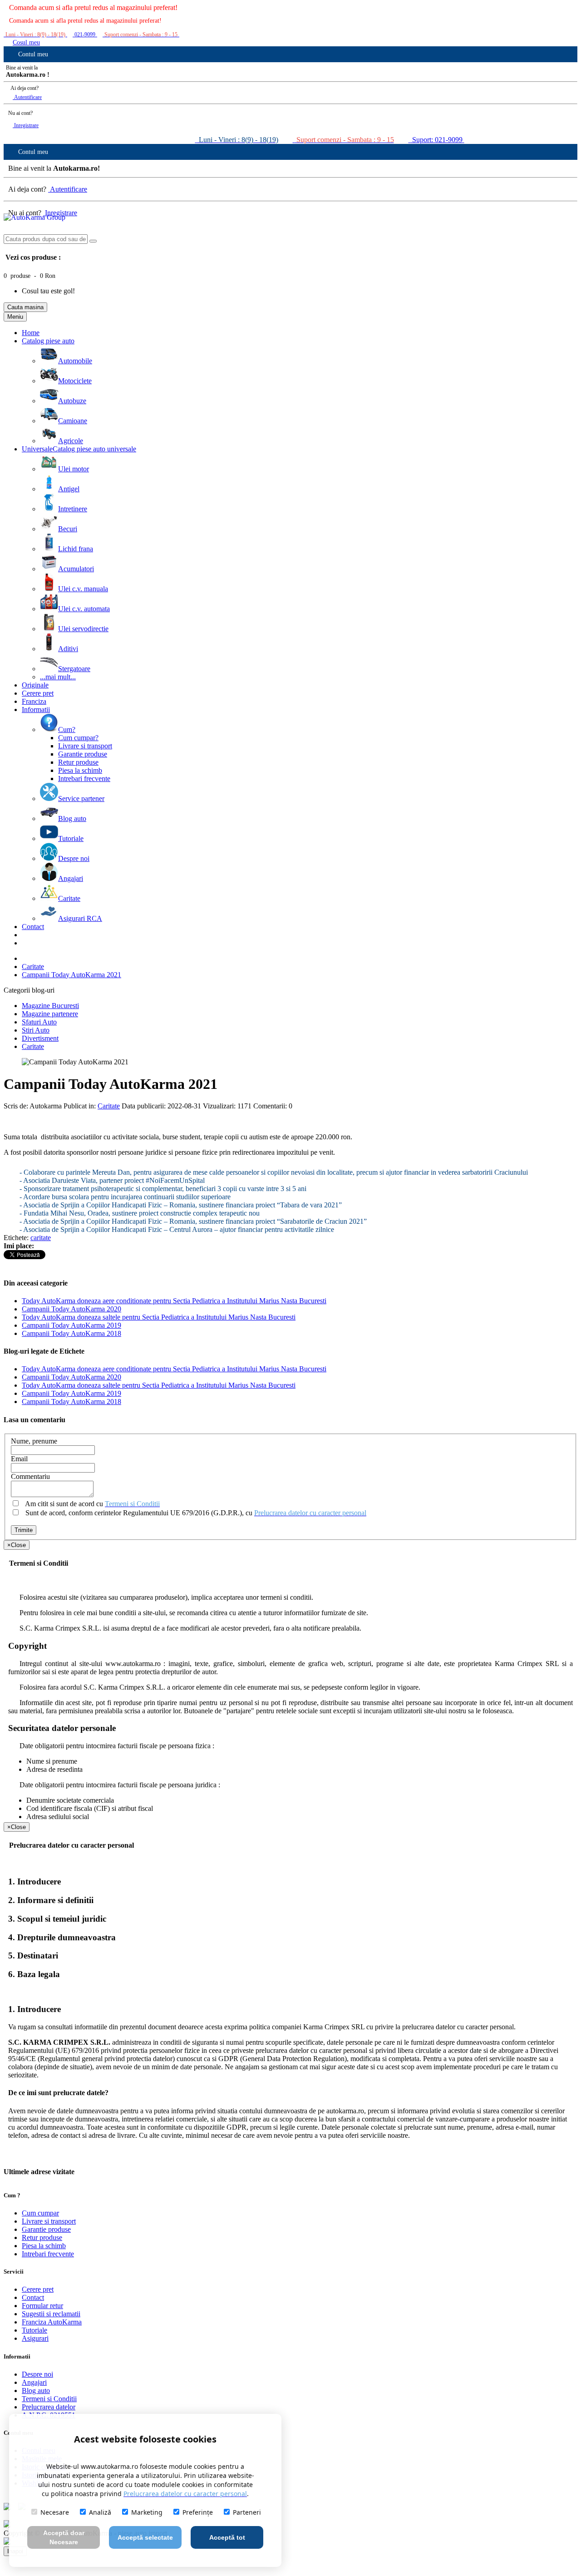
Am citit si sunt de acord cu (92, 1504)
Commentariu (30, 1476)
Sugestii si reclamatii (51, 2314)
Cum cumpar (40, 2213)
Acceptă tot (227, 2537)
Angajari (34, 2382)
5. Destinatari (33, 1955)
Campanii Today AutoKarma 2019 (71, 1325)
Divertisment (40, 1038)
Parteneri (247, 2512)
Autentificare (27, 97)
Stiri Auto (36, 1030)
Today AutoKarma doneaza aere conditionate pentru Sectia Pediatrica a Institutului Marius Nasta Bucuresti (174, 1301)
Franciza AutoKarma (52, 2322)
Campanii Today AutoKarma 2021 (71, 975)
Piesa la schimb (44, 2246)
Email (19, 1459)
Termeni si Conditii (49, 2399)
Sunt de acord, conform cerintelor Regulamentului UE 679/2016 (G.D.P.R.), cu (195, 1513)
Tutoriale (34, 2330)
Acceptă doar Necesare (64, 2537)
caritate (41, 1238)
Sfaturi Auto (39, 1022)
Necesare (55, 2512)
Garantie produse (46, 2229)
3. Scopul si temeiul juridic (57, 1919)
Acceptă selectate (145, 2537)
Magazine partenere (50, 1014)
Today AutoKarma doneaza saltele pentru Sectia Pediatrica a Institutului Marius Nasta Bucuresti (159, 1317)
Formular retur (42, 2306)
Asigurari (35, 2338)
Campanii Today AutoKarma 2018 (71, 1333)
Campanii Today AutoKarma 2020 (71, 1309)
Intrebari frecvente (48, 2254)
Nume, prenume (34, 1441)
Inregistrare (26, 125)
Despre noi (37, 2374)
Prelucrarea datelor (49, 2407)
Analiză (100, 2512)
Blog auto (36, 2391)
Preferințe (198, 2512)
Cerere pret (38, 2289)
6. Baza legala (34, 1974)
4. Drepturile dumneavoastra (62, 1937)
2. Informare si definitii (51, 1900)
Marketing (147, 2512)
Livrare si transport (49, 2221)
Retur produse (42, 2237)
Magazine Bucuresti (50, 1006)
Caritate (33, 967)
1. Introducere (34, 1881)
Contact (33, 2297)
